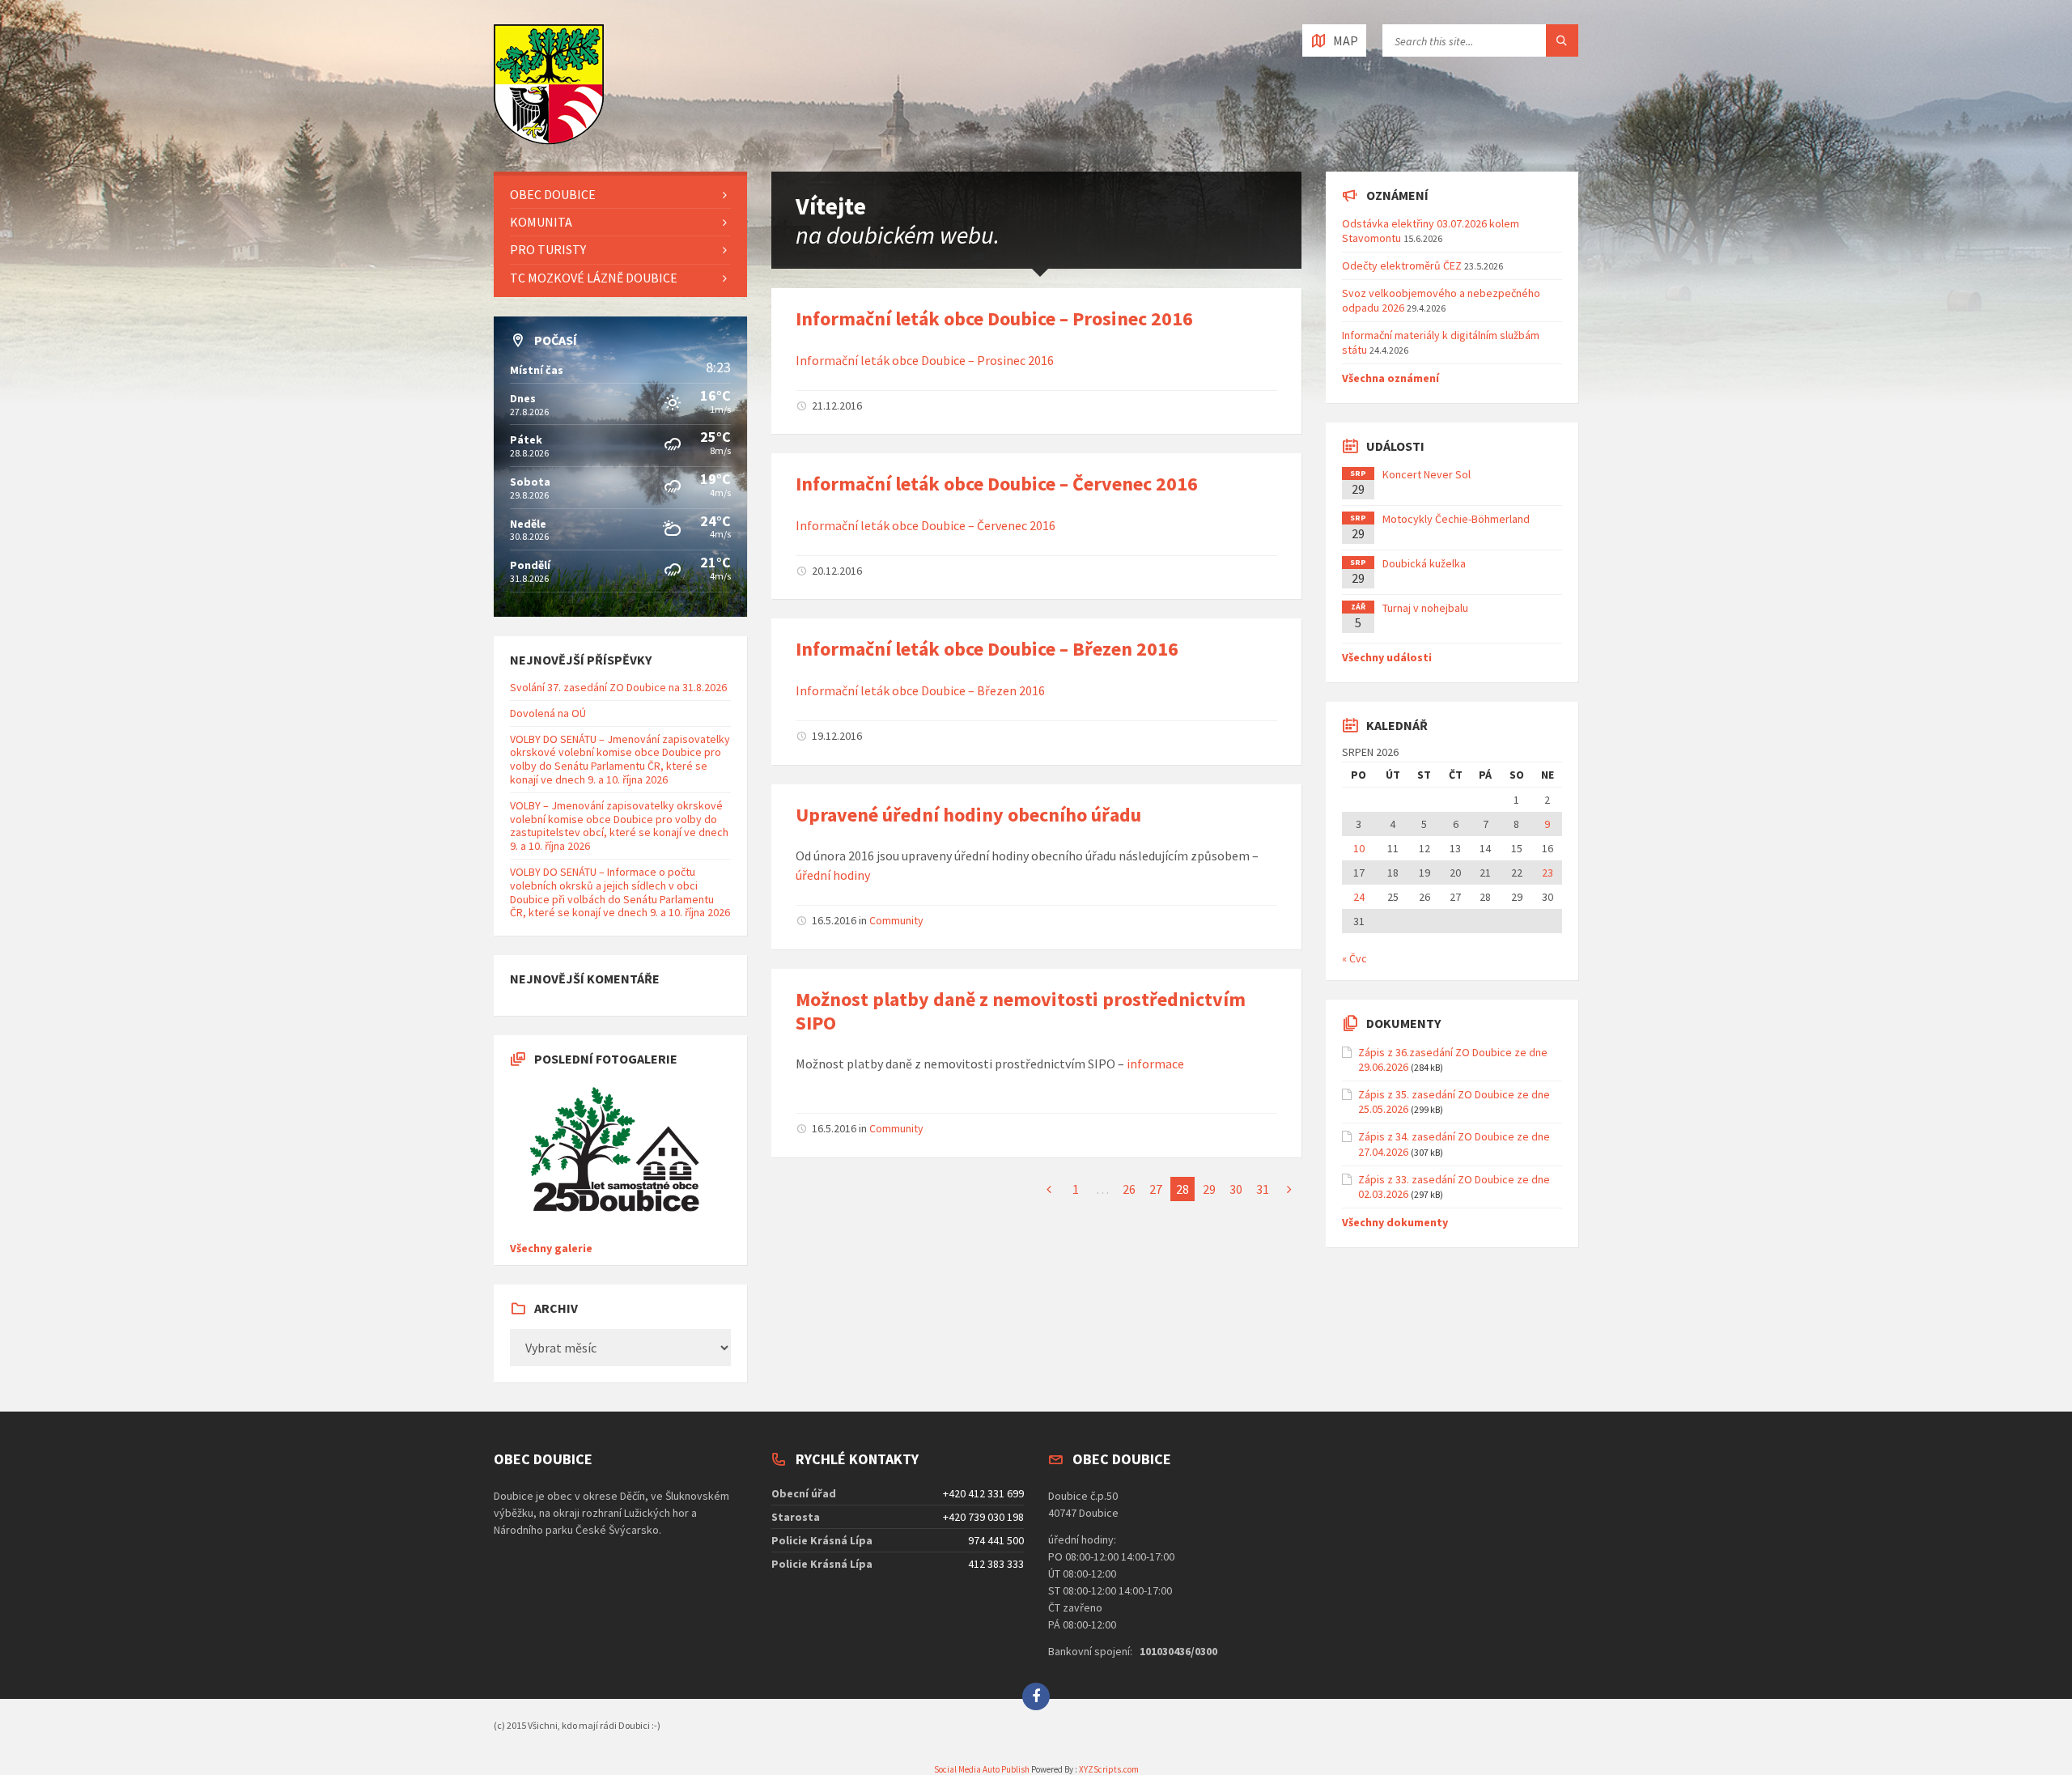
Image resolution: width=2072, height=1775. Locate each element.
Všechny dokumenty (1395, 1222)
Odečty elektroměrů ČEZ (1402, 265)
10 (1359, 848)
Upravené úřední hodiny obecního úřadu (968, 815)
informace (1155, 1064)
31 (1263, 1189)
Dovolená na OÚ (548, 713)
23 (1548, 873)
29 (1209, 1189)
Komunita (541, 222)
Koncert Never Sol (1427, 474)
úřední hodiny (833, 875)
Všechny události (1387, 657)
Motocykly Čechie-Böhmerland (1456, 519)
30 (1236, 1189)
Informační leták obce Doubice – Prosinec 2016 (994, 318)
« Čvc (1354, 958)
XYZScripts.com (1109, 1769)
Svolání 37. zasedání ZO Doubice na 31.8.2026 (618, 687)
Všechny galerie (551, 1248)
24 (1359, 897)
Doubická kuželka (1424, 563)
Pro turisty (548, 249)
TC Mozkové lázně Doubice (594, 278)
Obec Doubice (553, 194)
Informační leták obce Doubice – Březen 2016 (987, 649)
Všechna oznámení (1391, 378)
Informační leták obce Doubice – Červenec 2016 (997, 484)
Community (896, 920)
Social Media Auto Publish (982, 1769)
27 (1156, 1189)
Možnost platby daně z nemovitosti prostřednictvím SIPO (1021, 1011)
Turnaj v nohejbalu (1425, 608)
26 (1129, 1189)
